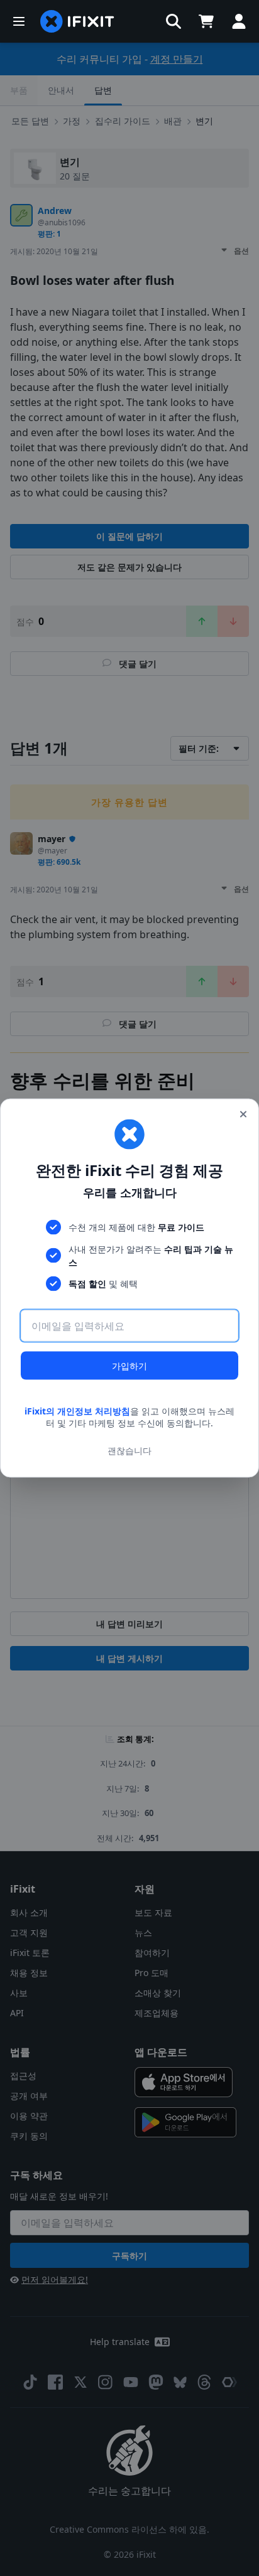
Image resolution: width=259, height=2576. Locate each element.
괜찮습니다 (129, 1451)
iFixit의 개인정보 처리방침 (77, 1410)
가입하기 (129, 1365)
